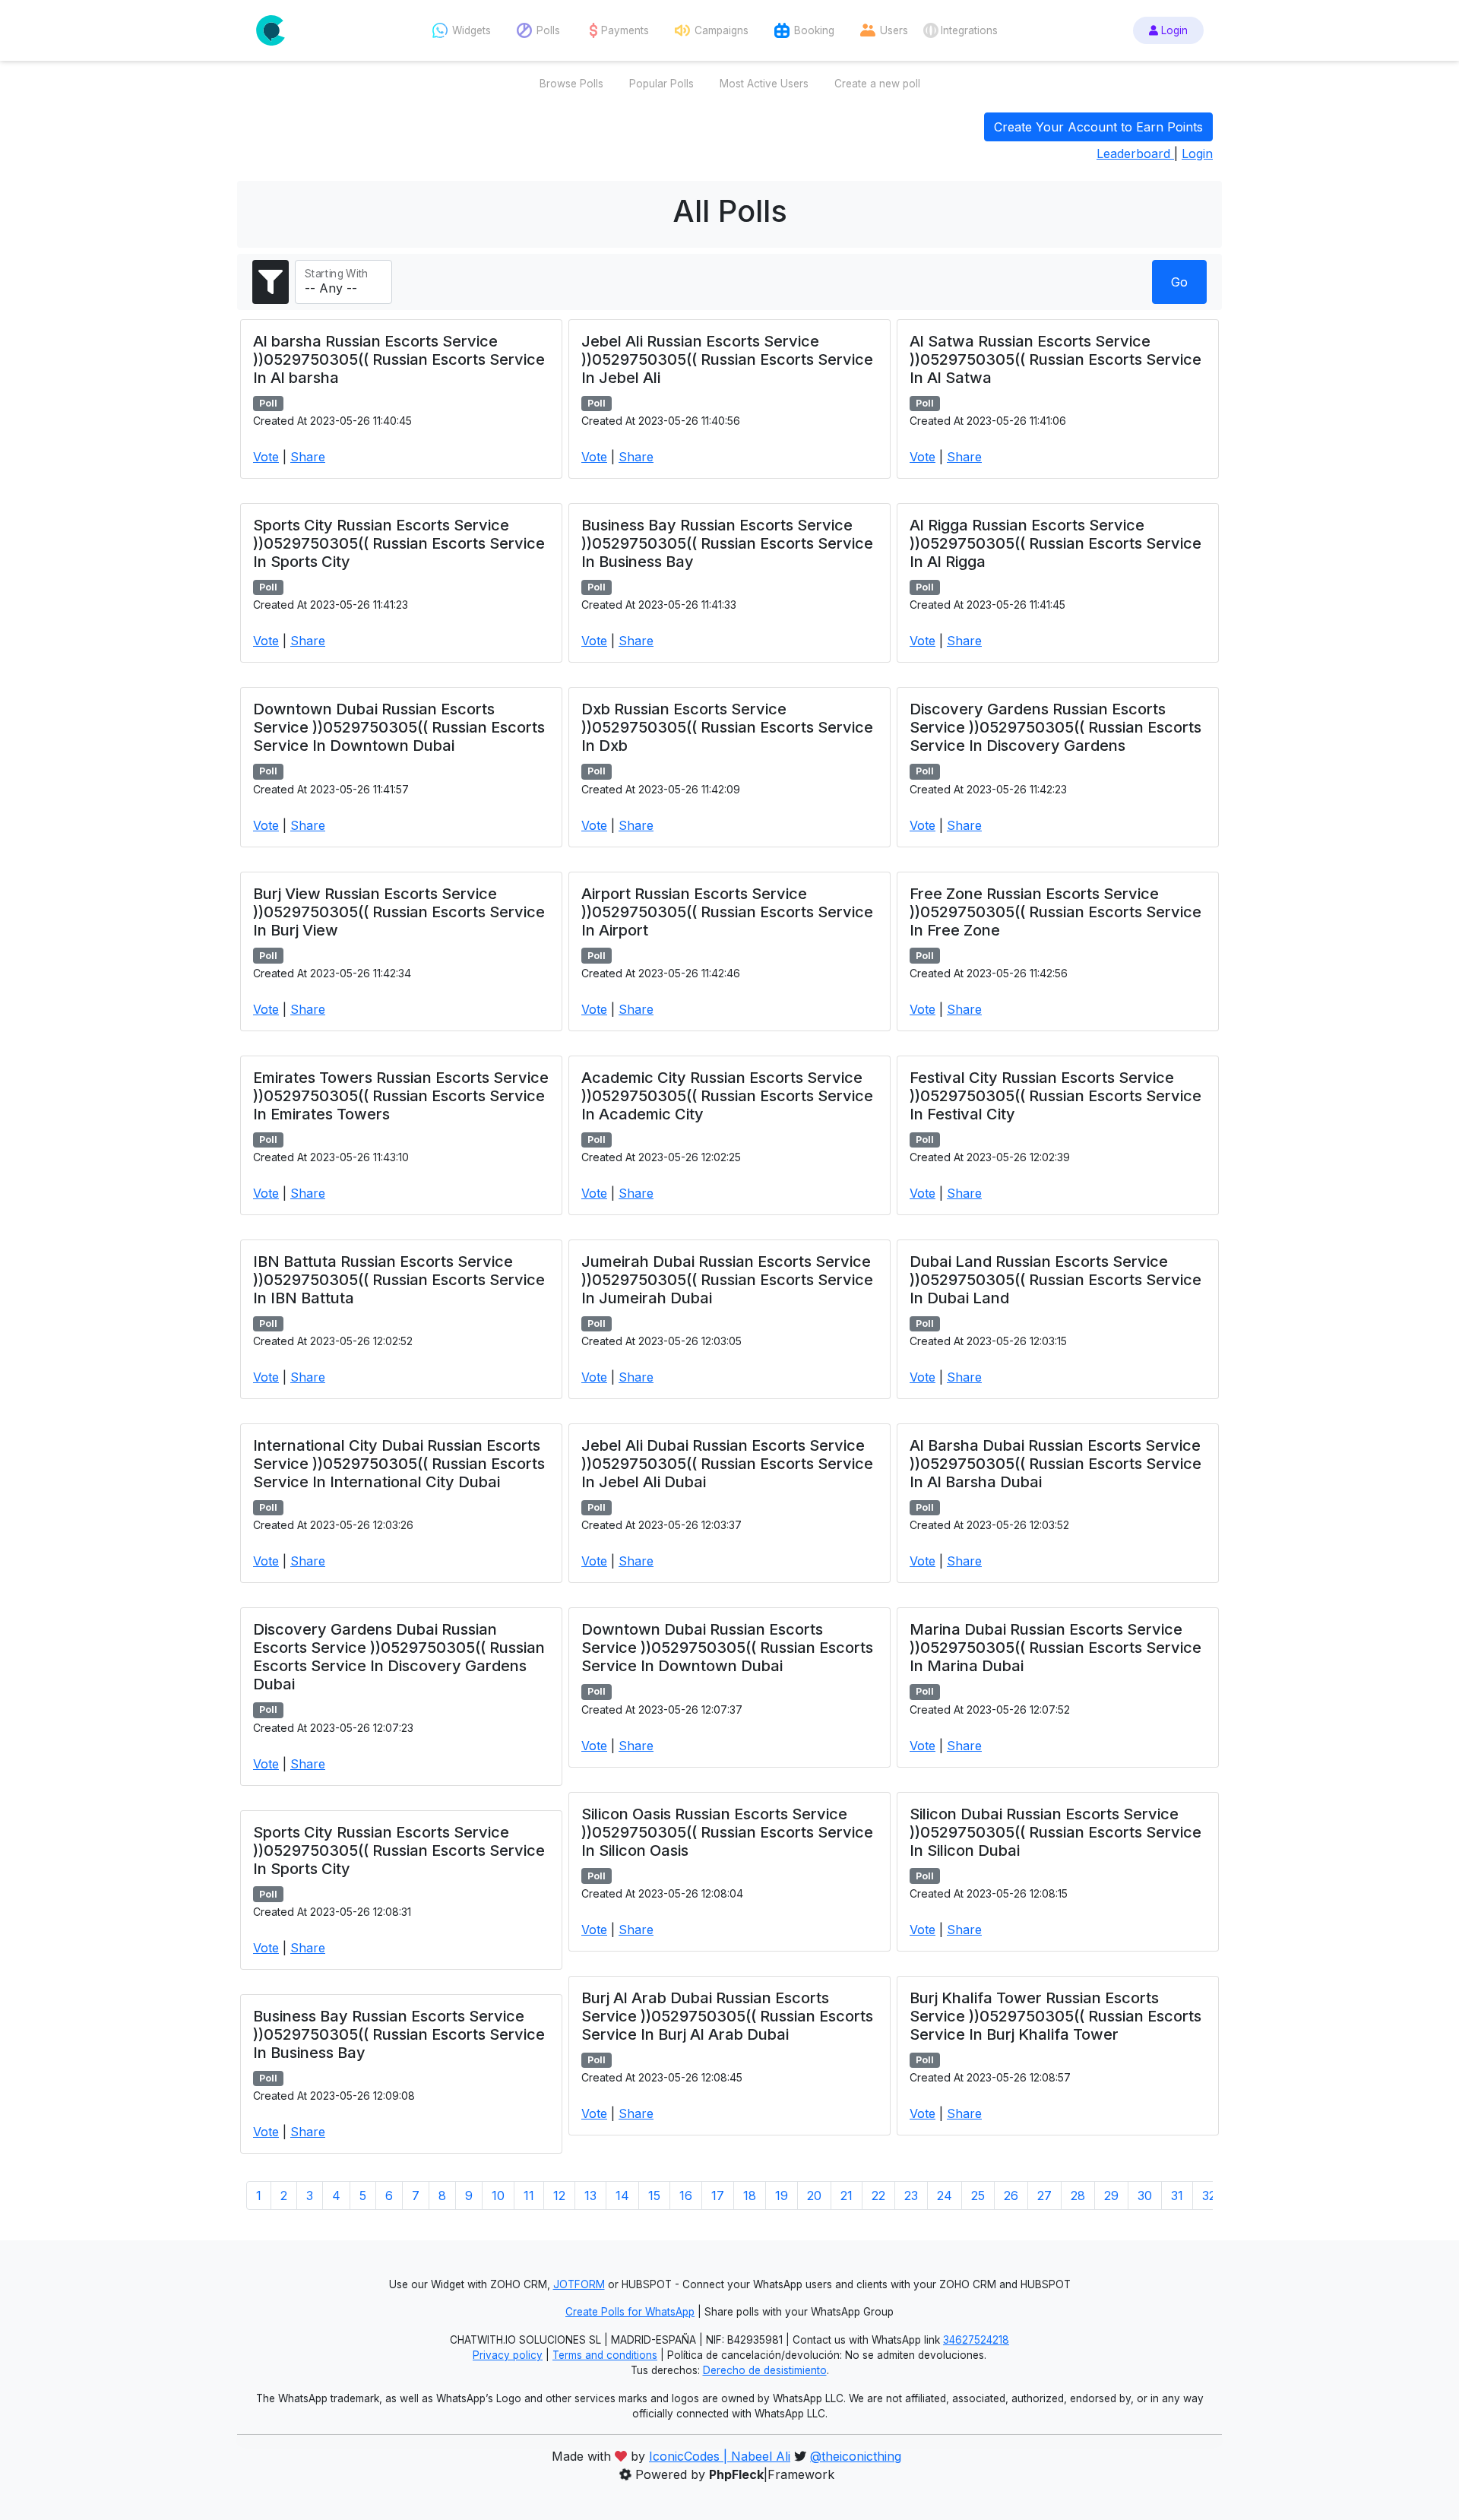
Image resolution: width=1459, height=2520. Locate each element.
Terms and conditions (605, 2355)
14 (622, 2196)
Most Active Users (764, 84)
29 (1111, 2196)
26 (1011, 2196)
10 (498, 2196)
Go (1179, 282)
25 (978, 2196)
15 (654, 2196)
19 (782, 2196)
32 (1209, 2196)
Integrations (969, 30)
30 (1145, 2196)
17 (718, 2196)
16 (686, 2196)
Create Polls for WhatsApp (630, 2312)
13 (590, 2196)
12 (559, 2196)
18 (750, 2196)
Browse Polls (571, 84)
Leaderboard (1135, 154)
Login (1173, 30)
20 (814, 2196)
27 (1044, 2196)
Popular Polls (661, 84)
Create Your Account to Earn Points (1098, 127)
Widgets (472, 30)
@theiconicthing (856, 2456)
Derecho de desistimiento (765, 2370)
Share (308, 457)
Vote (266, 457)
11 (529, 2196)
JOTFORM (579, 2284)
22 (878, 2196)
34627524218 (976, 2340)
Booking (814, 30)
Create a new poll (877, 84)
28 (1078, 2196)
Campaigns (722, 30)
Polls (548, 30)
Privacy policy (508, 2355)
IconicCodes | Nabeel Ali (720, 2456)
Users (894, 30)
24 (945, 2196)
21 (847, 2196)
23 (911, 2196)
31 (1177, 2196)
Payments (625, 30)
